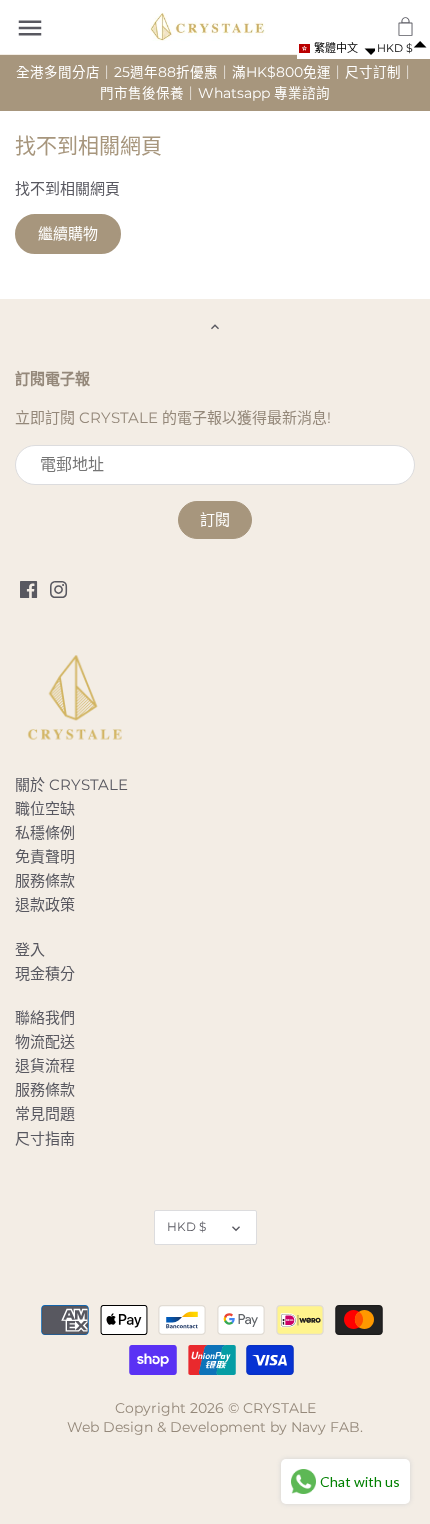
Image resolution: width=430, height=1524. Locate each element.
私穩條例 (45, 832)
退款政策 (45, 904)
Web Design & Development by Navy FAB (213, 1427)
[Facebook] (28, 588)
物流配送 (45, 1041)
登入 (30, 949)
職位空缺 (45, 808)
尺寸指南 (45, 1138)
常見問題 (45, 1113)
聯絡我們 (45, 1017)
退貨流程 (45, 1065)
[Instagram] (58, 588)
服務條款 (45, 880)
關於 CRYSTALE (71, 784)
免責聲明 (45, 856)
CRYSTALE (279, 1408)
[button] (336, 48)
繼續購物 (68, 233)
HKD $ (186, 1226)
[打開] (30, 28)
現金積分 (45, 973)
